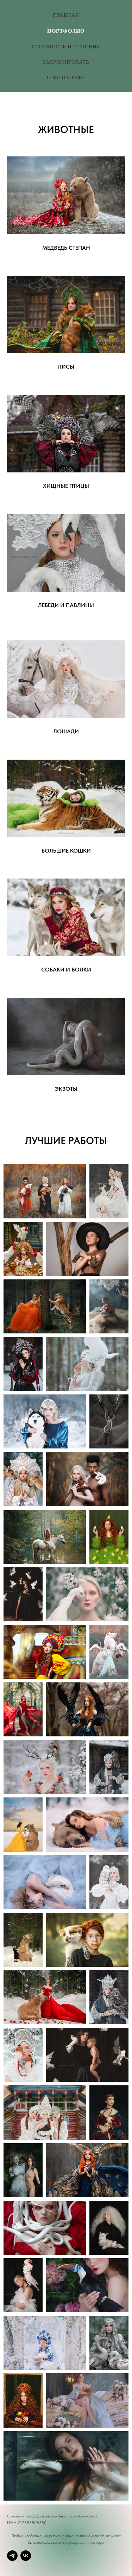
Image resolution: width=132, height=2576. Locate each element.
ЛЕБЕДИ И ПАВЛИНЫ (66, 605)
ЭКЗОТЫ (66, 1089)
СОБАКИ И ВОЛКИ (66, 970)
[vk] (26, 2556)
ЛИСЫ (66, 367)
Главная (66, 15)
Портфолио (66, 31)
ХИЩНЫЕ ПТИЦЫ (66, 486)
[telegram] (12, 2556)
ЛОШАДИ (66, 732)
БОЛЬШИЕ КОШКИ (66, 851)
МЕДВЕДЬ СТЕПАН (66, 248)
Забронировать (66, 62)
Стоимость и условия (66, 46)
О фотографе (66, 77)
